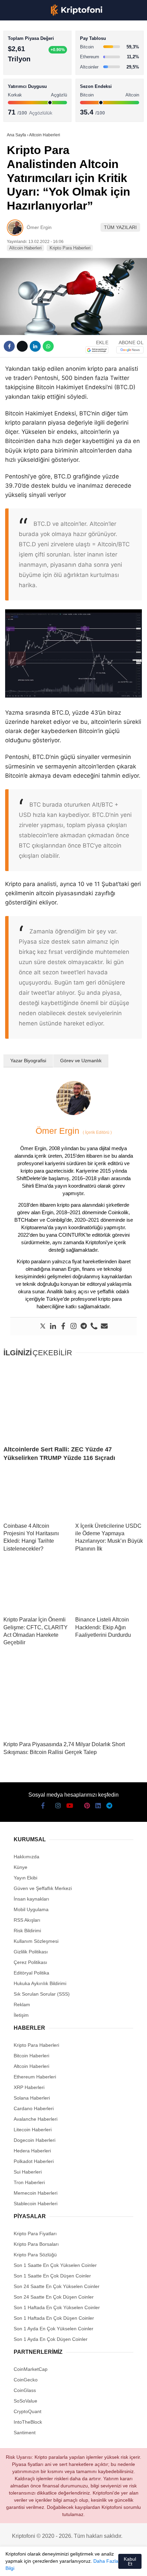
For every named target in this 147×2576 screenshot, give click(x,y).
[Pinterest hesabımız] (78, 2565)
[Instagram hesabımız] (39, 2565)
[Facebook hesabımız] (14, 2565)
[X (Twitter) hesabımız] (27, 2565)
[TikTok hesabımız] (65, 2565)
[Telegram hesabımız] (104, 2565)
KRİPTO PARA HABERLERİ (39, 56)
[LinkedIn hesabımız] (91, 2565)
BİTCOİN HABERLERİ (33, 70)
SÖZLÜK (19, 111)
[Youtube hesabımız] (52, 2565)
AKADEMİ (21, 98)
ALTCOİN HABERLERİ (33, 84)
